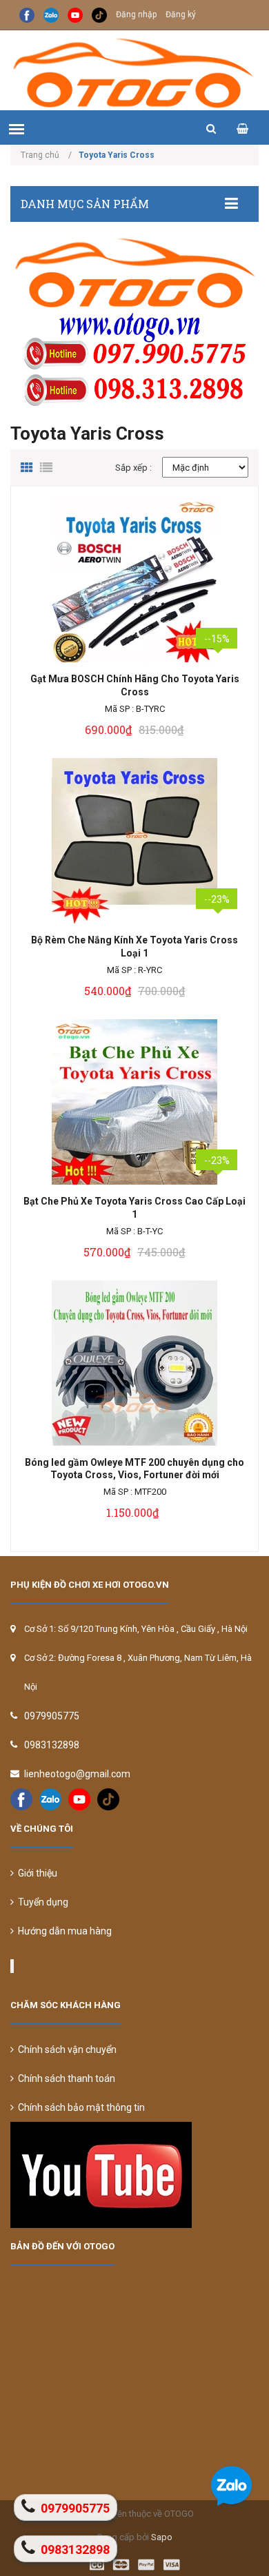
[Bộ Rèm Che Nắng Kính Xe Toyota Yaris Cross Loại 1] (134, 841)
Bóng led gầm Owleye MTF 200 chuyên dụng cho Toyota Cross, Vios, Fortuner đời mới (134, 1469)
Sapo (162, 2537)
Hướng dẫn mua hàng (63, 1931)
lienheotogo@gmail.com (77, 1774)
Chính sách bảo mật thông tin (79, 2107)
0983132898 (52, 1745)
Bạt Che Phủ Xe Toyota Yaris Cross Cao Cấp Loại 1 (134, 1208)
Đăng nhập (136, 14)
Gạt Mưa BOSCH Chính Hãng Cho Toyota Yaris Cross (135, 685)
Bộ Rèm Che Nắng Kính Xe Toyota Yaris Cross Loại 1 (134, 947)
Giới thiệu (36, 1873)
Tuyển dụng (41, 1902)
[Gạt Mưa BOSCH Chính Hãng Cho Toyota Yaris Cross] (134, 580)
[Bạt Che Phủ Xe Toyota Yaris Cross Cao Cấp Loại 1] (134, 1102)
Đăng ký (181, 14)
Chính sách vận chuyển (65, 2049)
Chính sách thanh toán (64, 2078)
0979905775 (52, 1716)
